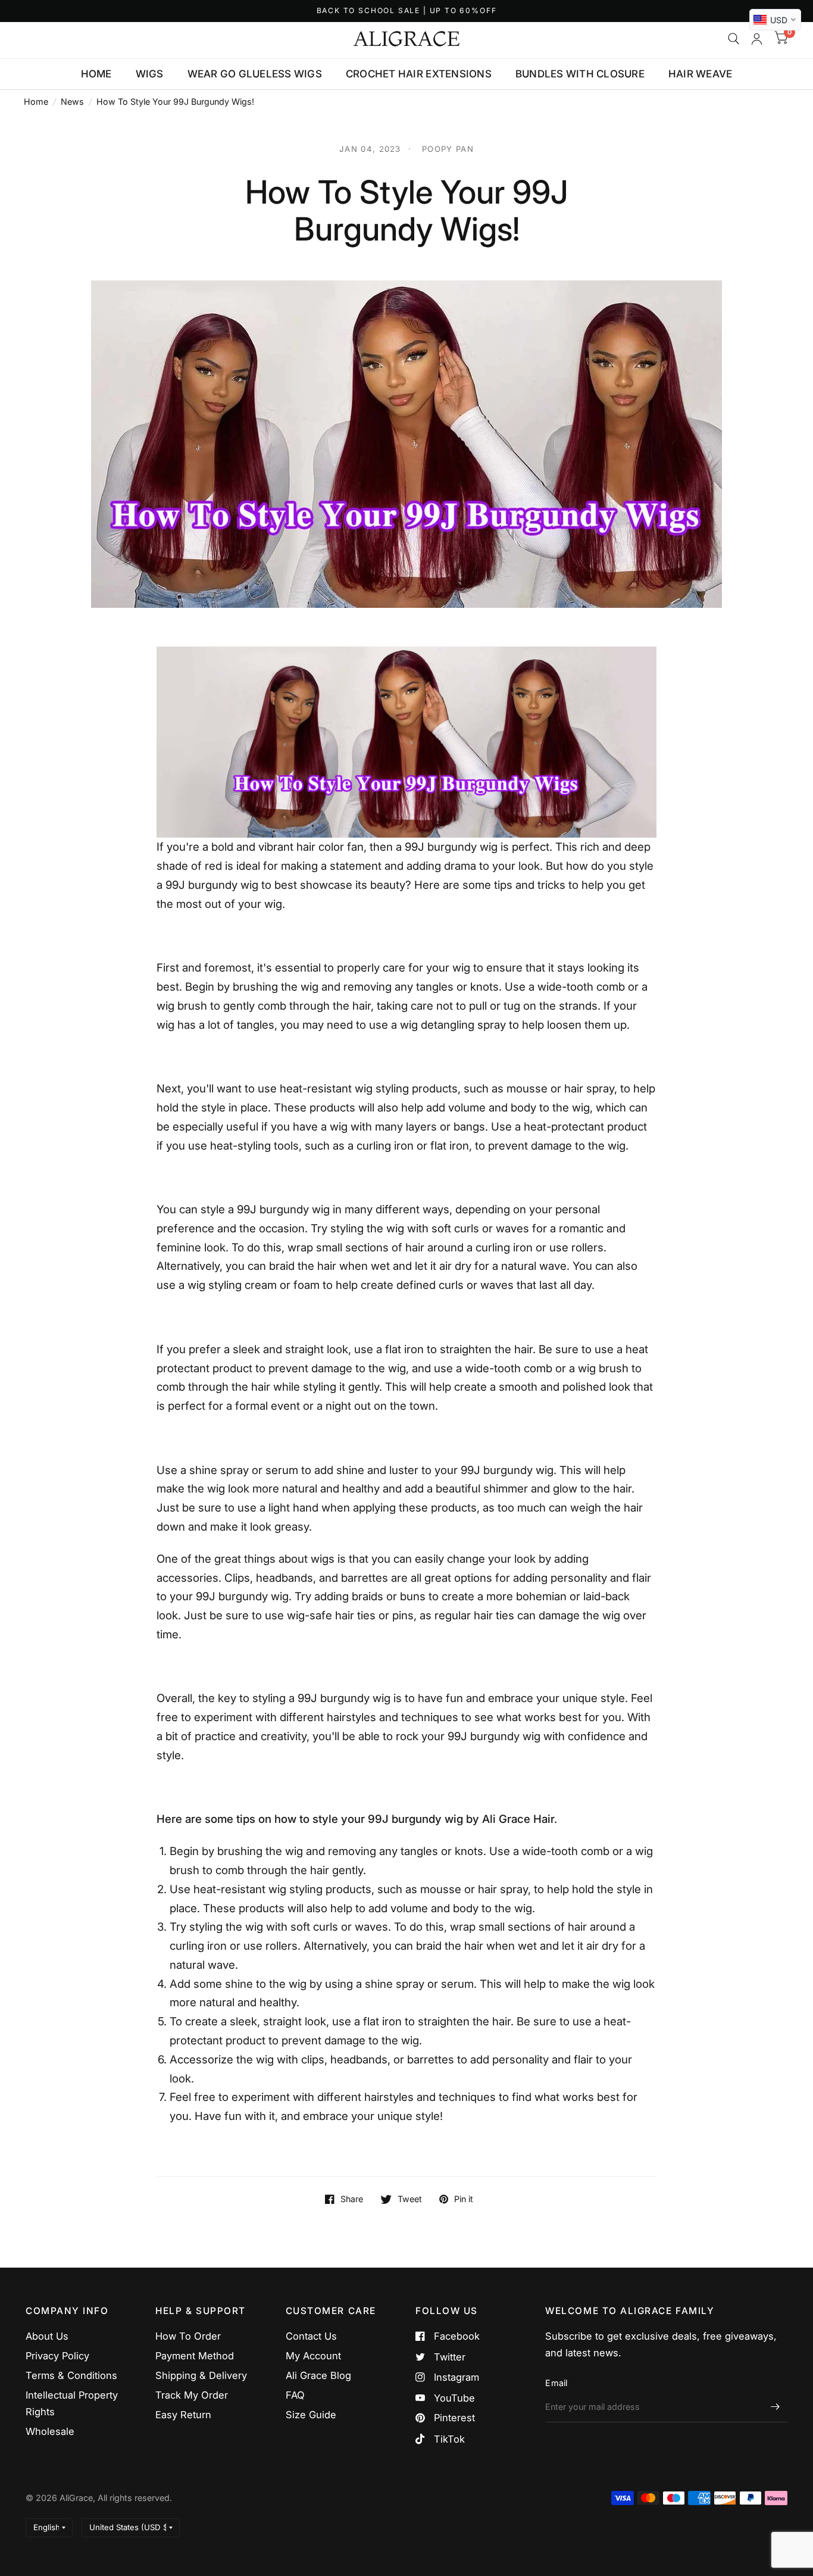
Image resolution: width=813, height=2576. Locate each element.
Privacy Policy (57, 2356)
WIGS (150, 74)
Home (36, 102)
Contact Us (311, 2336)
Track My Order (192, 2395)
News (72, 102)
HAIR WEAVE (701, 74)
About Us (47, 2336)
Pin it (464, 2199)
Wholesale (50, 2431)
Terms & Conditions (71, 2375)
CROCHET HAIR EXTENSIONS (419, 74)
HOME (96, 74)
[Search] (734, 39)
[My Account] (757, 39)
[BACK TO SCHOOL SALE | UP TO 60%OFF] (407, 11)
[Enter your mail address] (776, 2407)
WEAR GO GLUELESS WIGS (255, 74)
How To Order (188, 2336)
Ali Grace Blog (318, 2375)
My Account (313, 2356)
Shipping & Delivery (201, 2375)
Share (352, 2199)
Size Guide (311, 2415)
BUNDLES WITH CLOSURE (580, 74)
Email (556, 2383)
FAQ (295, 2395)
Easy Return (183, 2415)
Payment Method (195, 2356)
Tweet (410, 2199)
